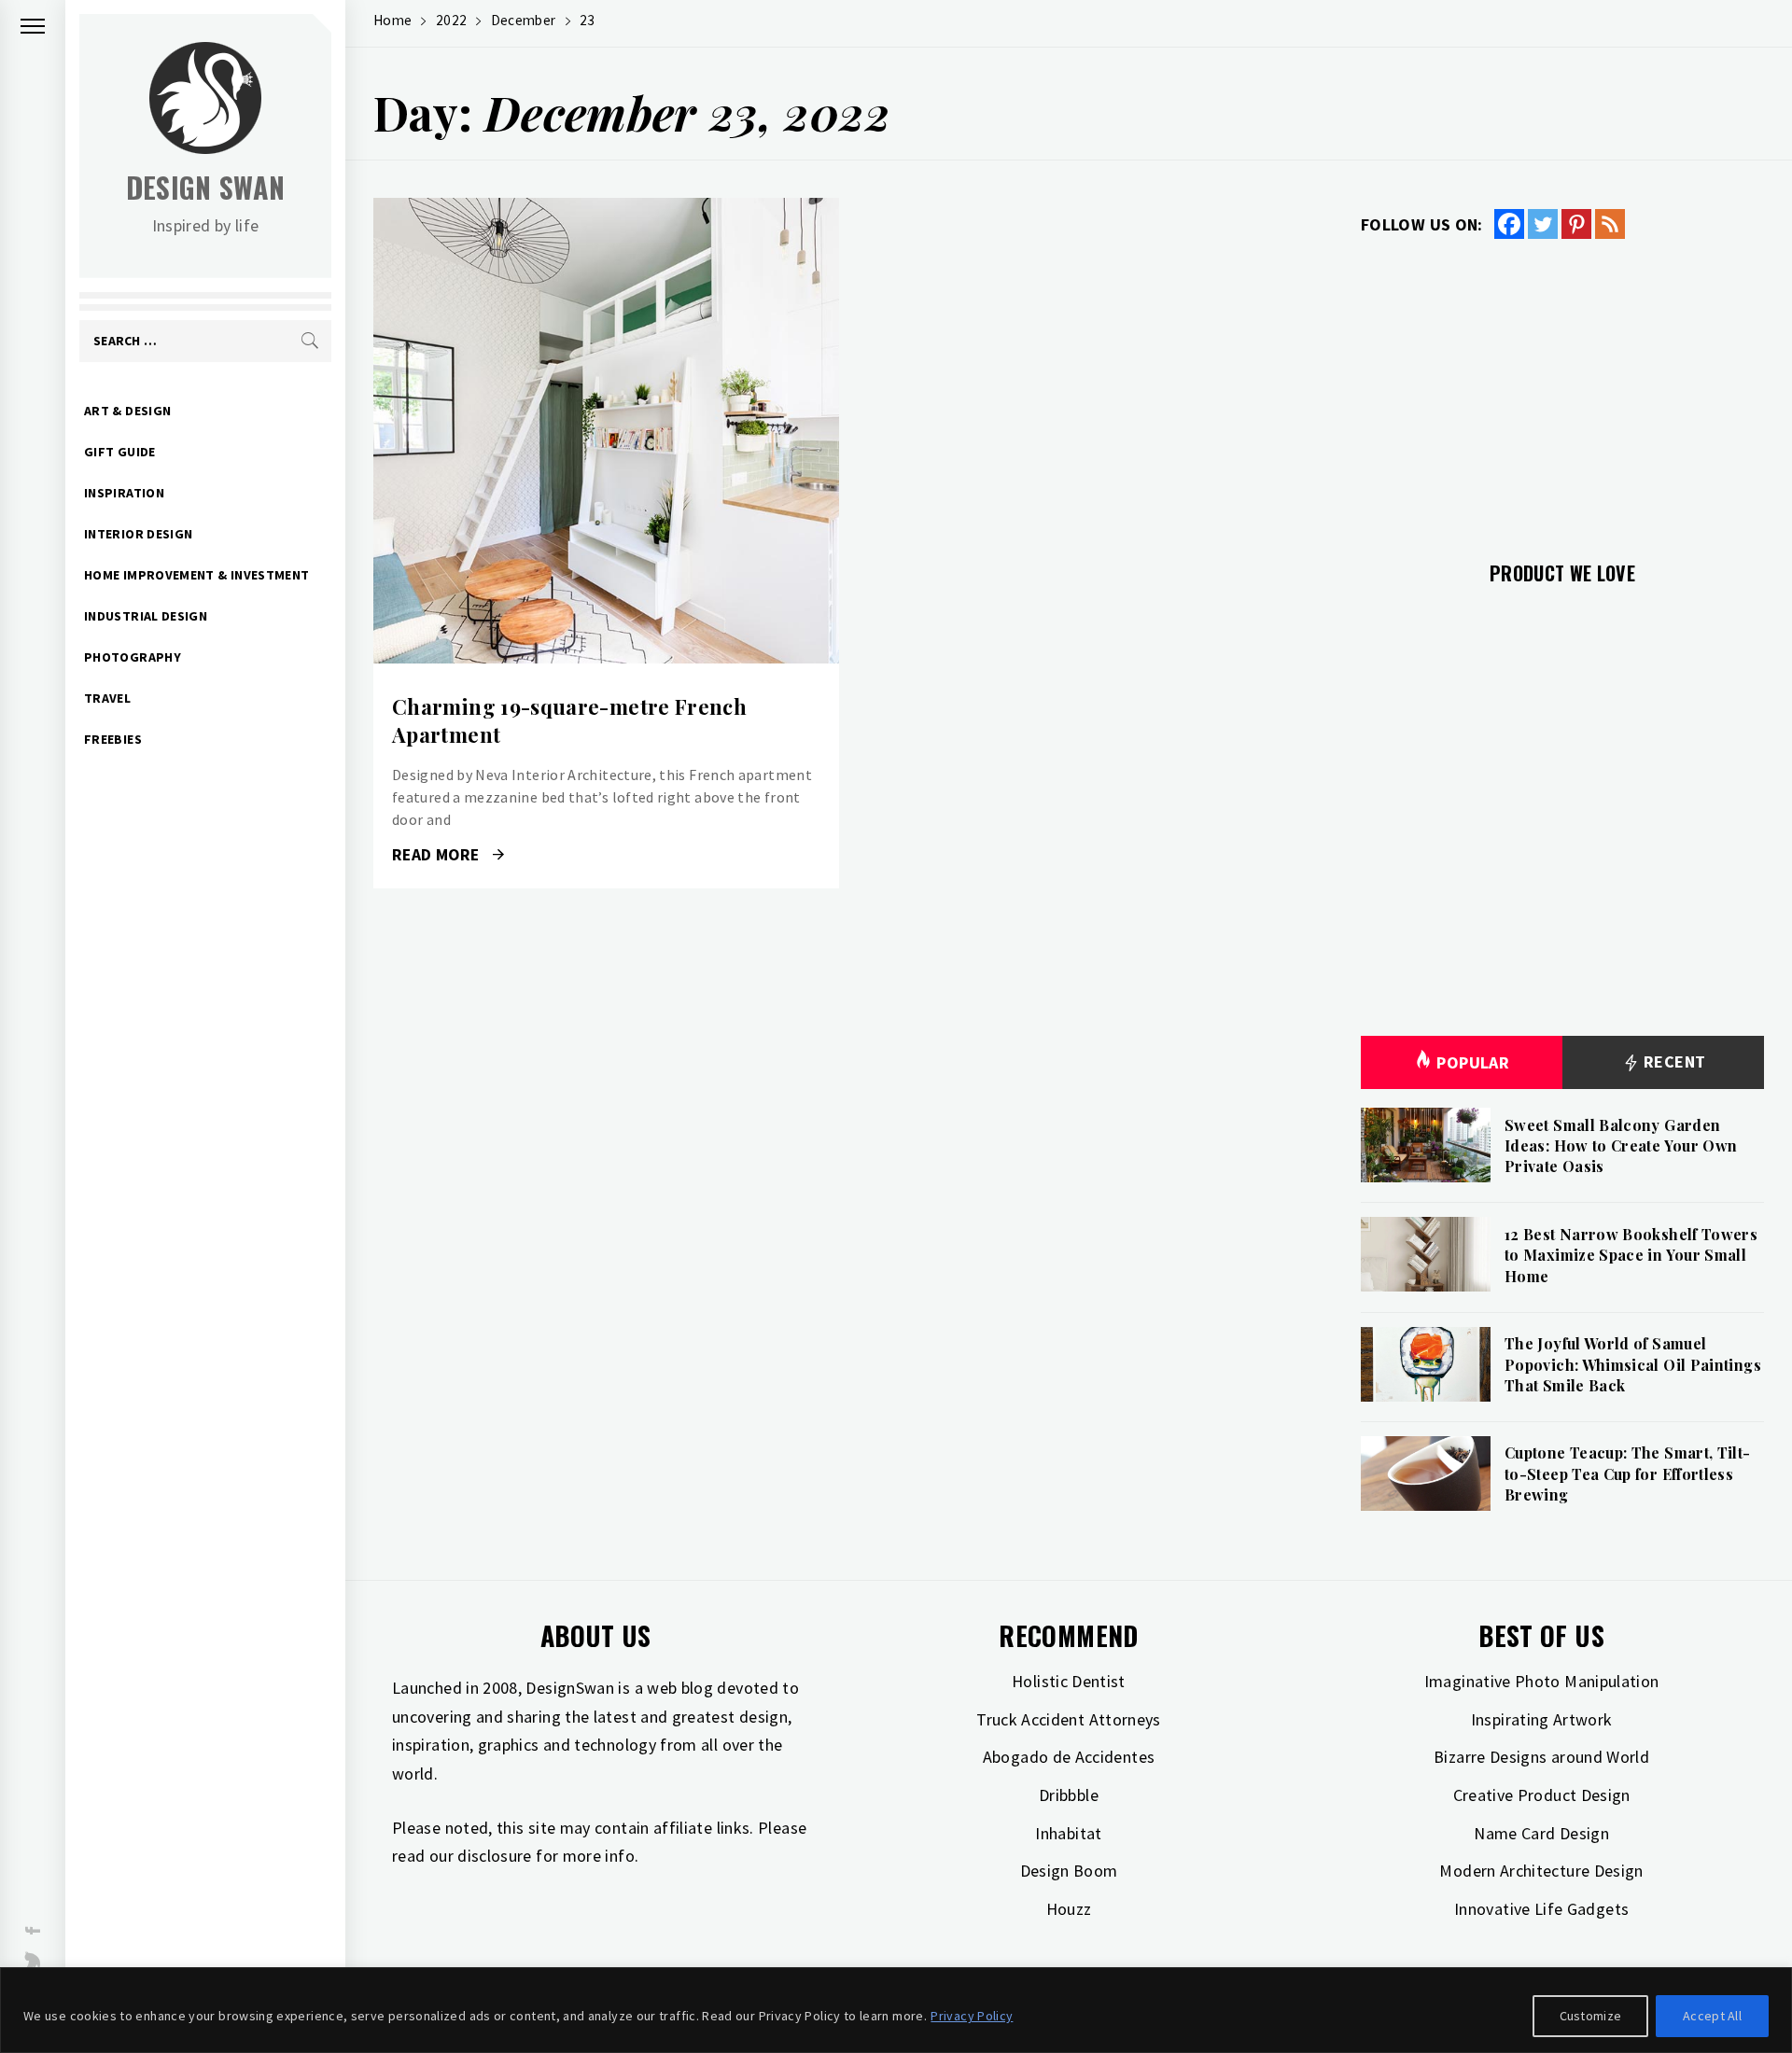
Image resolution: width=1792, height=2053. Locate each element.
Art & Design (127, 411)
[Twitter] (1543, 224)
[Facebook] (1509, 224)
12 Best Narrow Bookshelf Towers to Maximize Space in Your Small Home (1631, 1255)
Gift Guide (120, 452)
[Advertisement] (1562, 389)
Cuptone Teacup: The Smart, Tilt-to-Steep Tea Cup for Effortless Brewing (1628, 1473)
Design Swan (206, 187)
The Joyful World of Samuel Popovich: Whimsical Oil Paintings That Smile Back (1633, 1364)
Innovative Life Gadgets (1541, 1909)
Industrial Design (146, 616)
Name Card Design (1541, 1833)
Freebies (113, 739)
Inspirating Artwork (1542, 1719)
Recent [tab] (1673, 1061)
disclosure (495, 1856)
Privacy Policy (972, 2016)
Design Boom (1069, 1871)
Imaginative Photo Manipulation (1542, 1681)
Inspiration (124, 493)
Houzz (1069, 1909)
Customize (1591, 2016)
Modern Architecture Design (1541, 1871)
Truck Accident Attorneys (1069, 1719)
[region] (896, 2010)
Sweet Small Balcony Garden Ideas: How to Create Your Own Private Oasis (1621, 1146)
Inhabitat (1068, 1833)
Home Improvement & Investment (196, 575)
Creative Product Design (1542, 1795)
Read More (606, 431)
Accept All (1712, 2016)
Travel (107, 698)
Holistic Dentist (1069, 1681)
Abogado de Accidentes (1069, 1757)
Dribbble (1069, 1795)
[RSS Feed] (1610, 224)
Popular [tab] (1473, 1062)
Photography (133, 657)
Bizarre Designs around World (1541, 1757)
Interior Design (138, 534)
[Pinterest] (1576, 224)
